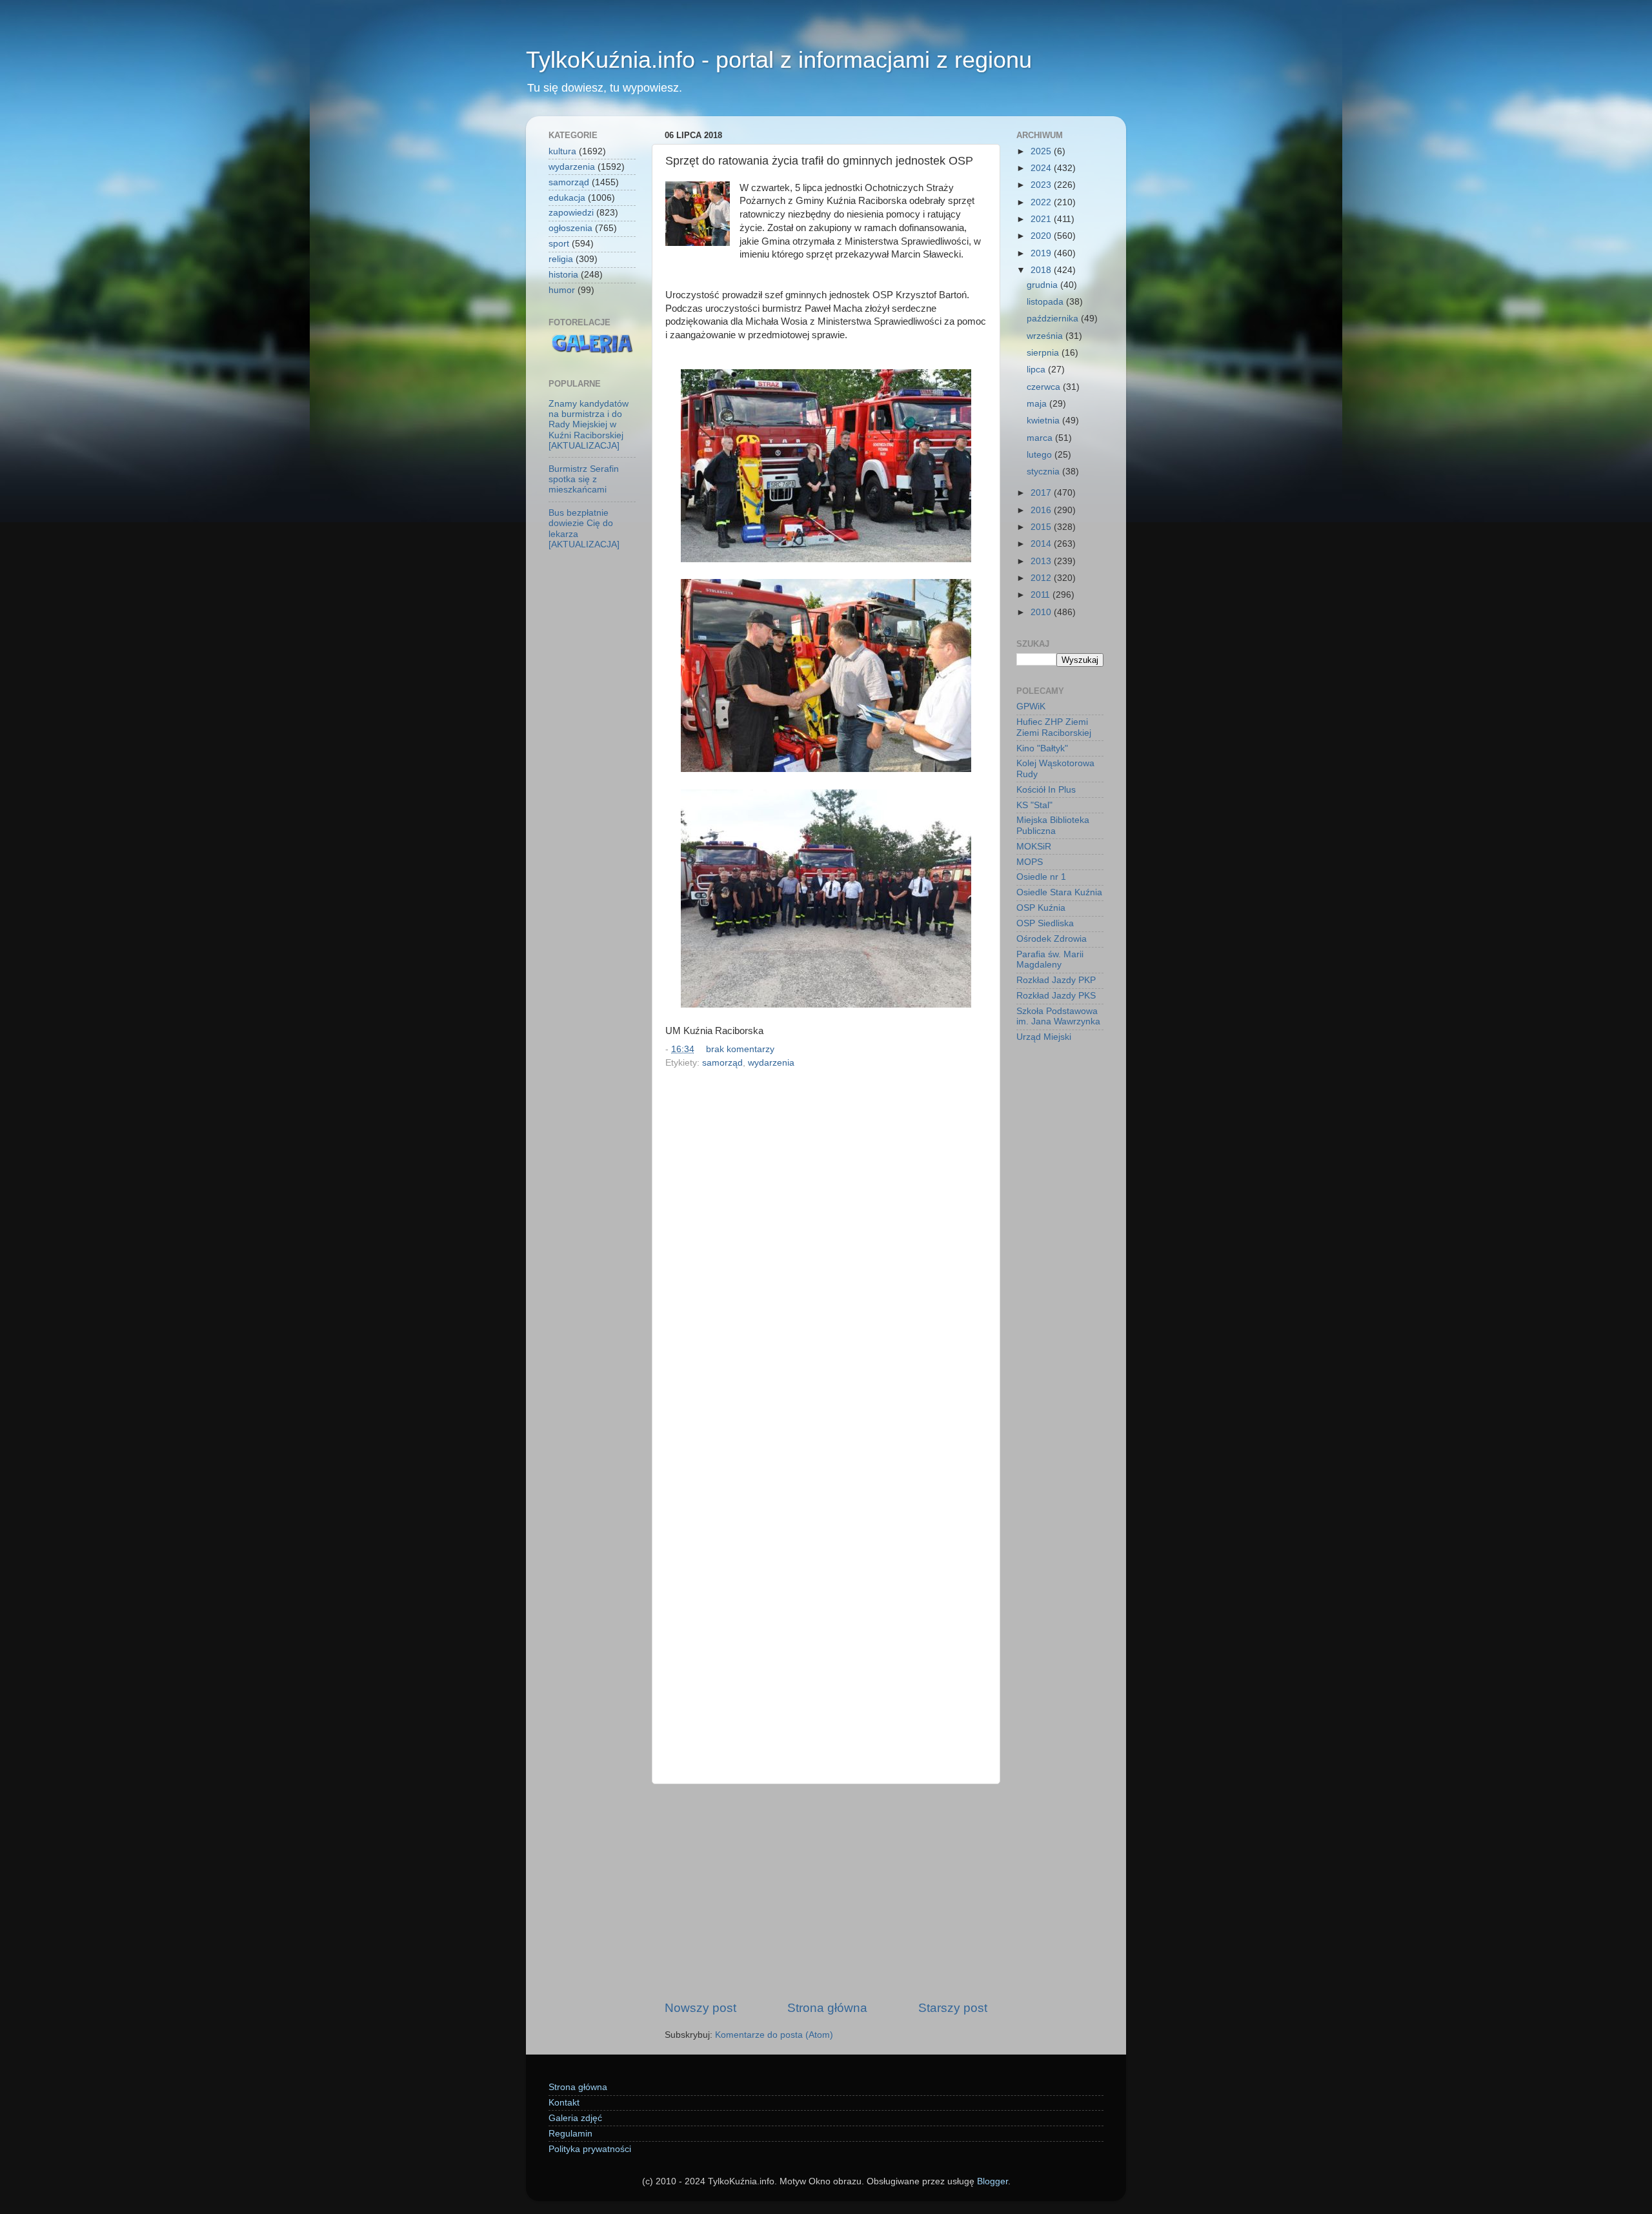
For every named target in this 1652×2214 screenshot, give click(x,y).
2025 (1042, 151)
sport (559, 244)
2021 (1042, 219)
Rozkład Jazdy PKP (1056, 980)
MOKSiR (1034, 847)
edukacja (567, 198)
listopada (1046, 302)
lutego (1041, 455)
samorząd (722, 1063)
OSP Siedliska (1045, 923)
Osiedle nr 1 (1041, 877)
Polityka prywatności (590, 2149)
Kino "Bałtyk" (1042, 748)
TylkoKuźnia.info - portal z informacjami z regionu (779, 60)
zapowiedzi (571, 213)
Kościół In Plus (1046, 790)
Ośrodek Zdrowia (1052, 939)
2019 (1042, 253)
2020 (1042, 236)
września (1046, 336)
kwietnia (1044, 421)
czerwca (1045, 387)
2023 (1042, 185)
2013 (1042, 561)
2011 (1042, 595)
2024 (1042, 168)
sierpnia (1044, 353)
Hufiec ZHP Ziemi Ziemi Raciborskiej (1054, 727)
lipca (1037, 370)
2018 (1042, 270)
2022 (1042, 202)
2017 (1042, 493)
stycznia (1044, 472)
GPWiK (1031, 706)
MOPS (1030, 862)
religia (561, 259)
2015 (1042, 527)
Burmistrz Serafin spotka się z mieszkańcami (584, 479)
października (1054, 319)
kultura (562, 151)
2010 (1042, 612)
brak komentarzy (740, 1049)
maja (1038, 404)
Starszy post (953, 2008)
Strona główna (827, 2008)
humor (562, 290)
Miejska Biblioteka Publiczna (1053, 825)
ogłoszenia (570, 228)
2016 (1042, 510)
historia (563, 275)
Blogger (992, 2181)
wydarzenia (771, 1063)
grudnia (1043, 285)
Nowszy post (700, 2008)
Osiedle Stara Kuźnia (1059, 892)
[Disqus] (826, 1250)
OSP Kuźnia (1041, 908)
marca (1041, 438)
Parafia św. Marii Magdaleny (1050, 960)
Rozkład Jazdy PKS (1056, 996)
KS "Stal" (1034, 805)
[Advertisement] (826, 1892)
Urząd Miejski (1044, 1037)
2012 (1042, 578)
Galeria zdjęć (575, 2118)
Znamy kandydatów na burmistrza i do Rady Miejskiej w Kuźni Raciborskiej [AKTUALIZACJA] (589, 425)
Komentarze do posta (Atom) (774, 2035)
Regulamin (570, 2134)
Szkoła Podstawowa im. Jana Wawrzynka (1058, 1016)
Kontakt (564, 2103)
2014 (1042, 544)
